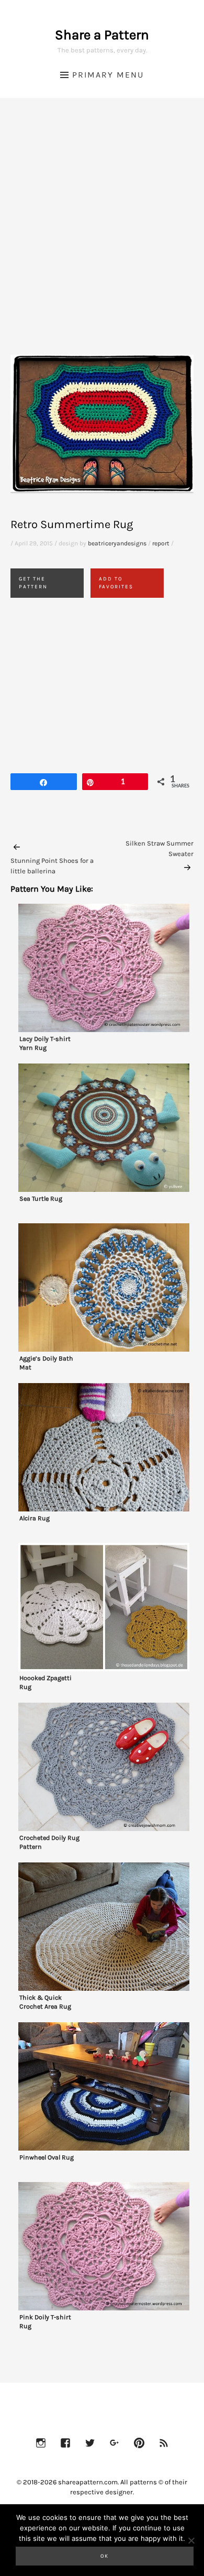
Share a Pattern (102, 35)
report (161, 543)
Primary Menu (108, 75)
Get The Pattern (33, 583)
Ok (105, 2556)
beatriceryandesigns (117, 543)
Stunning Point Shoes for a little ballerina (52, 866)
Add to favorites (116, 583)
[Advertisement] (102, 239)
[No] (191, 2540)
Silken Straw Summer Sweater (160, 848)
